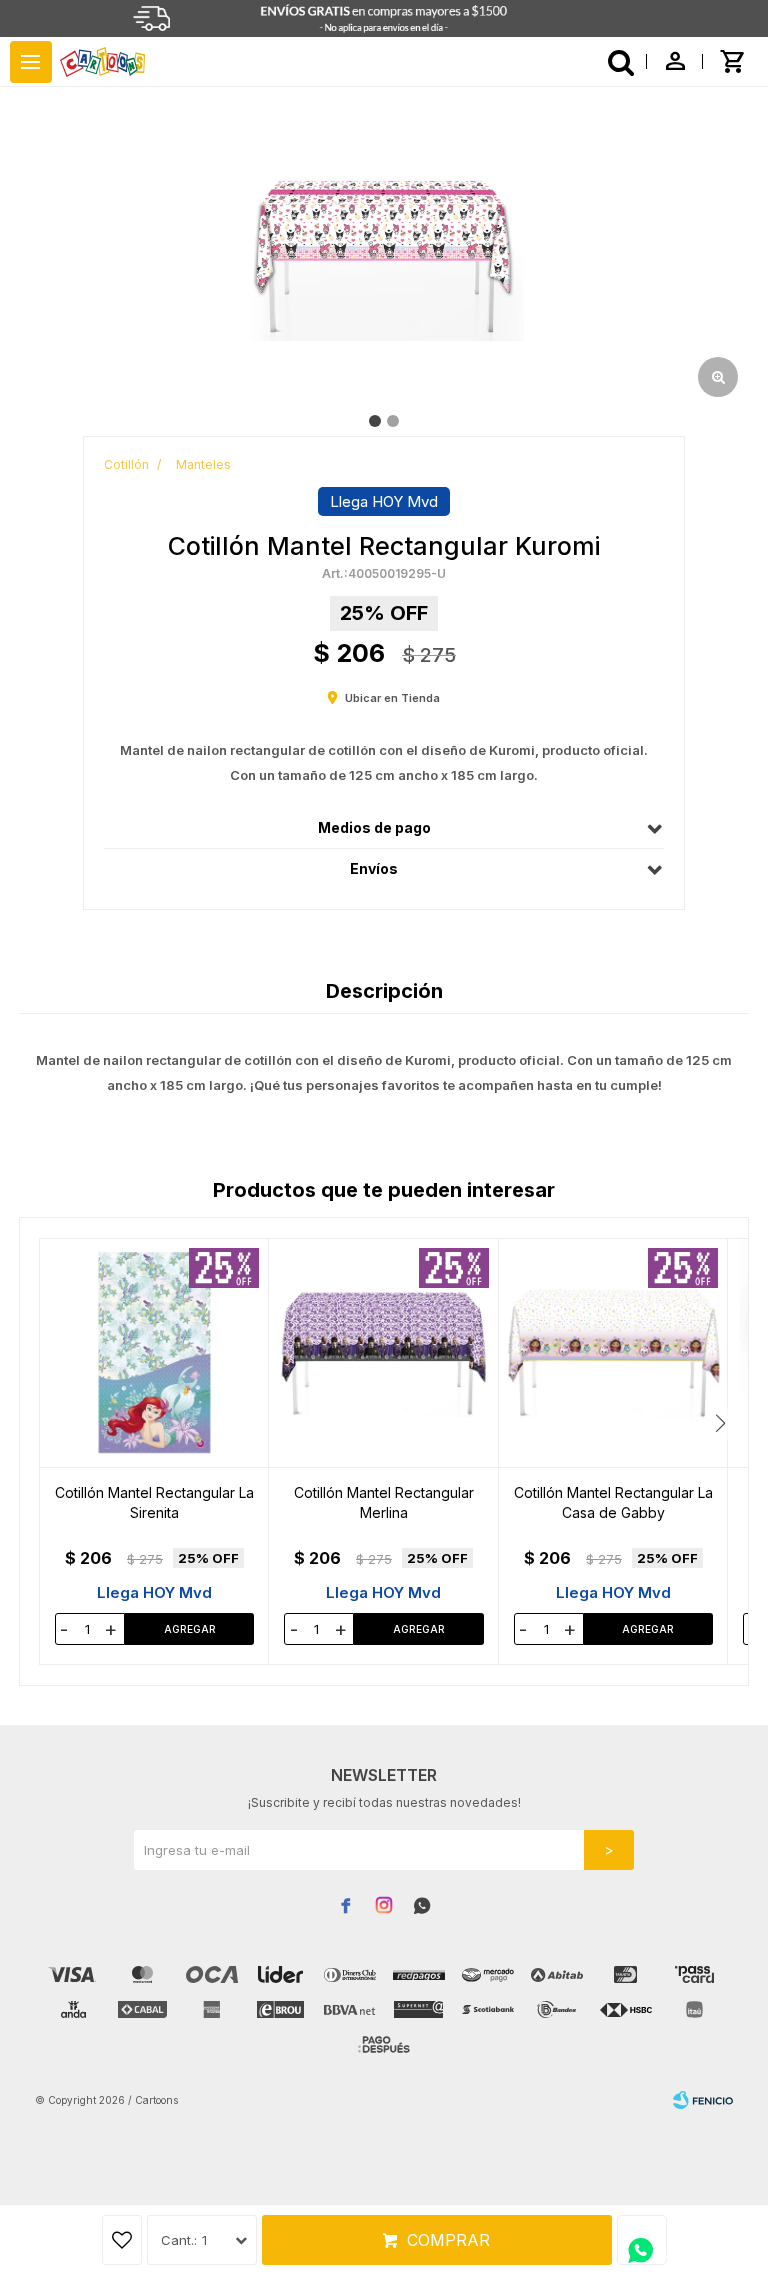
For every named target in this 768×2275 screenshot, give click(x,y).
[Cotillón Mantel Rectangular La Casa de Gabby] (613, 1353)
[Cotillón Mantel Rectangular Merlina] (383, 1353)
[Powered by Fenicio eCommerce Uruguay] (703, 2100)
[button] (720, 1423)
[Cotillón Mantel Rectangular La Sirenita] (154, 1353)
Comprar (448, 2240)
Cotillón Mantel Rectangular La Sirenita (154, 1502)
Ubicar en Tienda (392, 698)
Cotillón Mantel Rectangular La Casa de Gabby (613, 1502)
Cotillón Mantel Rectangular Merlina (384, 1502)
